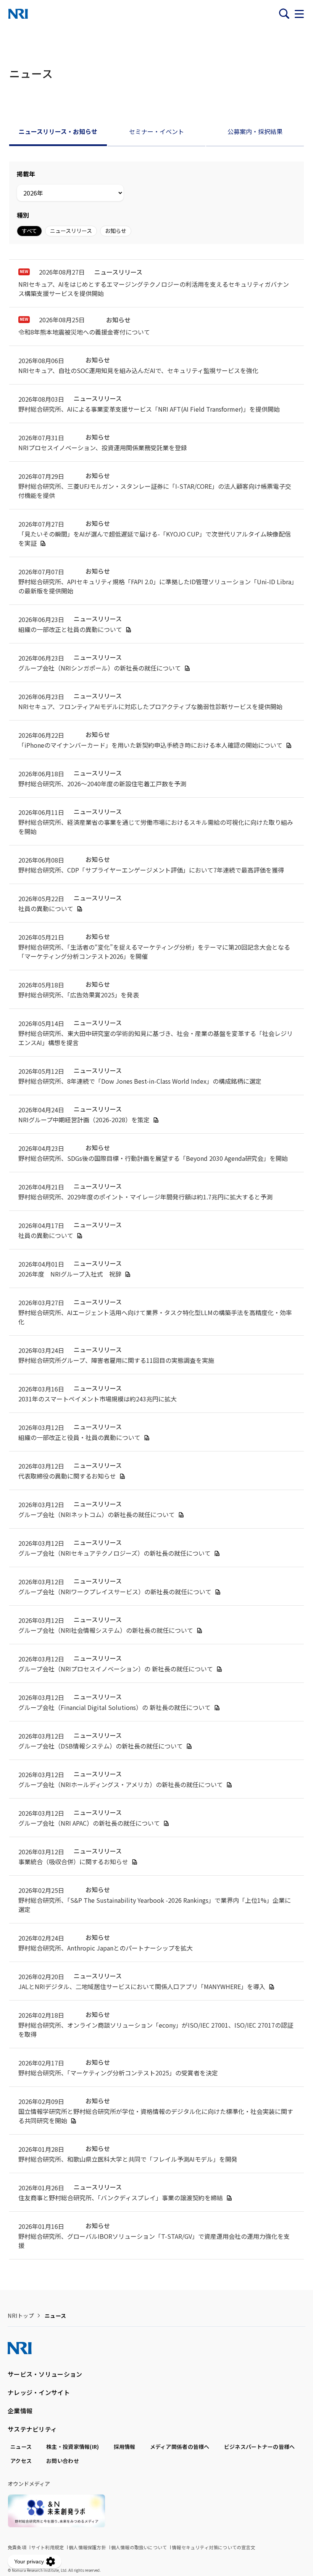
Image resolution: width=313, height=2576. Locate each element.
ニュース (21, 2447)
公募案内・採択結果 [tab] (255, 131)
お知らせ (116, 231)
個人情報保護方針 (87, 2547)
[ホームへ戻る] (18, 14)
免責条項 (17, 2547)
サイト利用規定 (48, 2547)
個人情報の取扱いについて (139, 2547)
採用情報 (125, 2447)
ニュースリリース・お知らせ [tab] (58, 131)
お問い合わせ (63, 2461)
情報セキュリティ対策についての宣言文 (214, 2547)
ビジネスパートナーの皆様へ (260, 2447)
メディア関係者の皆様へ (180, 2447)
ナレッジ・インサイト (39, 2392)
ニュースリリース (71, 231)
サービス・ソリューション (45, 2374)
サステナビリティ (32, 2429)
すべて (29, 231)
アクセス (21, 2461)
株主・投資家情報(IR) (73, 2447)
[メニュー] (299, 14)
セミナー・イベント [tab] (156, 131)
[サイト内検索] (284, 14)
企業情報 (20, 2411)
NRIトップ (21, 2316)
